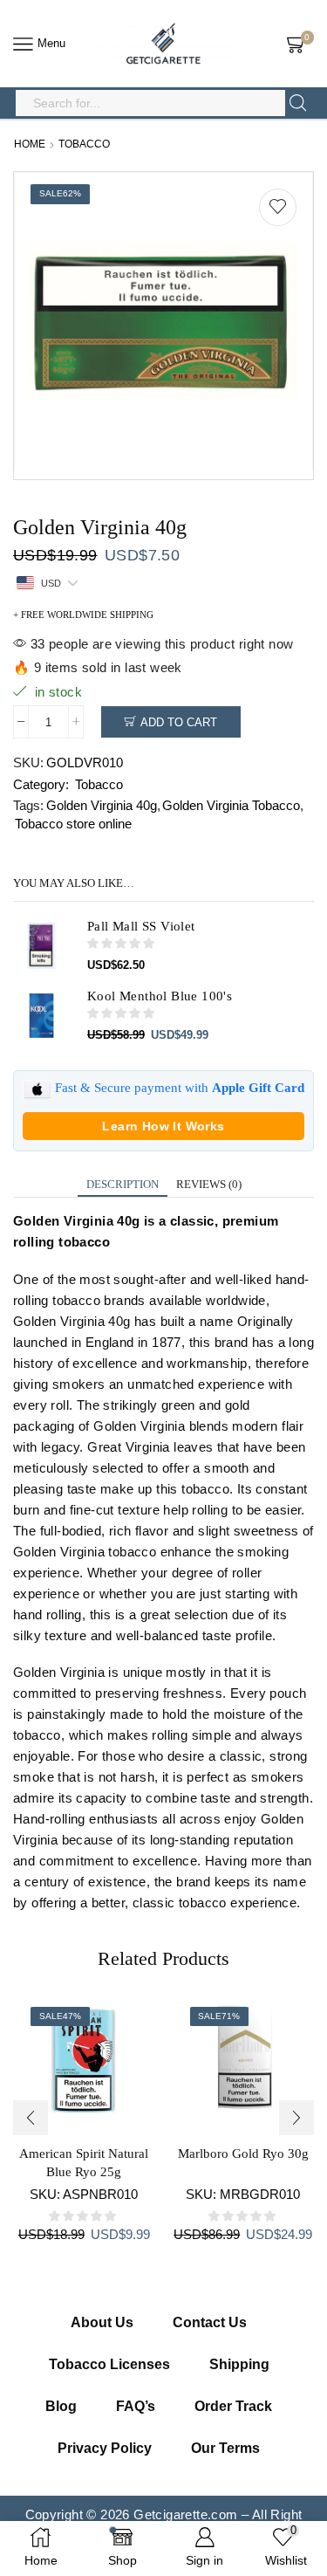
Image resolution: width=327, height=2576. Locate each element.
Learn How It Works (163, 1126)
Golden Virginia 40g (102, 805)
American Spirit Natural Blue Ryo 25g (84, 2162)
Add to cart (179, 722)
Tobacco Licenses (109, 2364)
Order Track (233, 2406)
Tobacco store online (73, 824)
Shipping (239, 2364)
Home (30, 144)
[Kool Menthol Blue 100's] (41, 1016)
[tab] (123, 1185)
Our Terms (225, 2448)
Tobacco (84, 144)
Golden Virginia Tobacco (231, 805)
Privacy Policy (105, 2448)
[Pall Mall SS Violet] (41, 946)
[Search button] (298, 103)
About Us (102, 2322)
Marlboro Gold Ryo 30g (243, 2154)
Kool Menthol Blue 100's (160, 996)
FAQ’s (136, 2406)
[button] (31, 2118)
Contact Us (210, 2322)
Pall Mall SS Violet (141, 926)
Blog (61, 2406)
